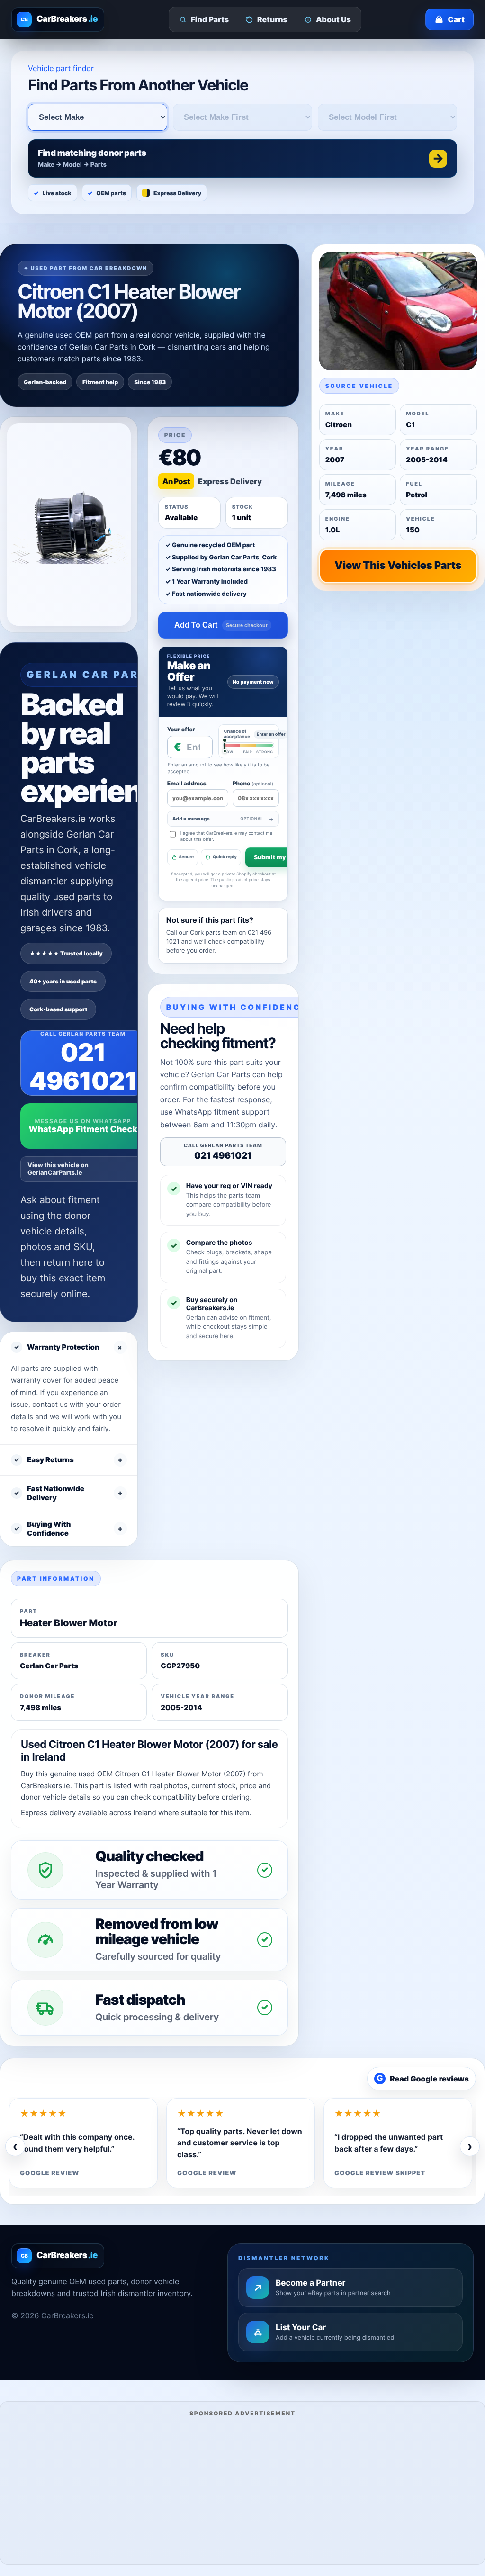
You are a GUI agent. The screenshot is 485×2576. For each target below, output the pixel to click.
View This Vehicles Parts (398, 566)
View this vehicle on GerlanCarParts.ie (58, 1169)
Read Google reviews (423, 2079)
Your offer (181, 729)
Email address (187, 783)
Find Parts (210, 19)
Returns (272, 19)
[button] (242, 158)
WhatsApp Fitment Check (83, 1130)
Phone (253, 783)
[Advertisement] (242, 2489)
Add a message (218, 819)
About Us (333, 19)
